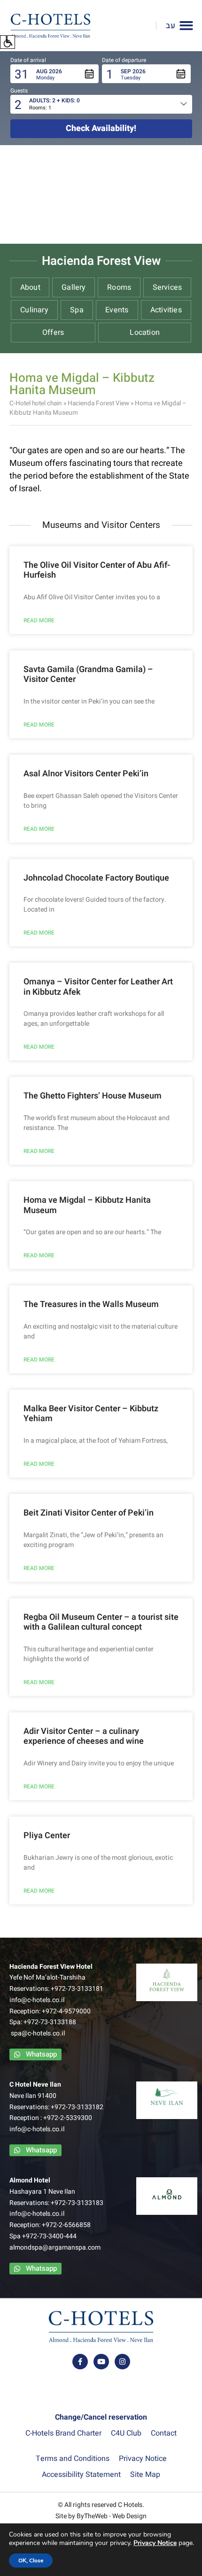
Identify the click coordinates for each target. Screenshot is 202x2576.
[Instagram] (122, 2362)
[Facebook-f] (80, 2362)
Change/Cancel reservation (101, 2417)
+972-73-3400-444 (49, 2236)
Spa (77, 310)
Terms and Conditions (73, 2459)
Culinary (34, 310)
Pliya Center (47, 1836)
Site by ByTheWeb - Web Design (101, 2516)
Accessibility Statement (81, 2475)
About (30, 287)
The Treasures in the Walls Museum (91, 1304)
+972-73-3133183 (77, 2203)
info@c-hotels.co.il (37, 2000)
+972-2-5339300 (68, 2118)
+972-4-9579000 (66, 2011)
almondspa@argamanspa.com (55, 2247)
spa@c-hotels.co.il (38, 2033)
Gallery (74, 287)
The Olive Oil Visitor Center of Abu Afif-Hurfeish (97, 570)
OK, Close (31, 2561)
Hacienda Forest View (98, 403)
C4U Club (126, 2433)
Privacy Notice (143, 2459)
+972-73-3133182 (77, 2107)
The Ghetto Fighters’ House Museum (93, 1096)
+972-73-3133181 (77, 1989)
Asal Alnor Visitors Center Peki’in (86, 774)
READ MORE (39, 620)
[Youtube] (101, 2362)
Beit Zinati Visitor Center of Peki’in (89, 1513)
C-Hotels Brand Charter (63, 2433)
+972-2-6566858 (66, 2225)
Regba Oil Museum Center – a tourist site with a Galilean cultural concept (101, 1622)
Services (167, 287)
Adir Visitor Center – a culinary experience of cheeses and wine (84, 1737)
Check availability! (101, 128)
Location (145, 333)
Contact (164, 2433)
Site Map (145, 2475)
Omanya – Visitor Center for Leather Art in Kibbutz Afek (98, 987)
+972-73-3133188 (50, 2022)
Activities (166, 310)
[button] (8, 42)
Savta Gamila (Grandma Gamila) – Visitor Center (88, 675)
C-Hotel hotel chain (36, 403)
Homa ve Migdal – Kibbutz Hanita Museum (87, 1205)
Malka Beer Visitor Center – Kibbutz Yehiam (91, 1414)
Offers (53, 333)
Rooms (119, 287)
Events (117, 310)
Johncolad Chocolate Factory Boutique (96, 878)
